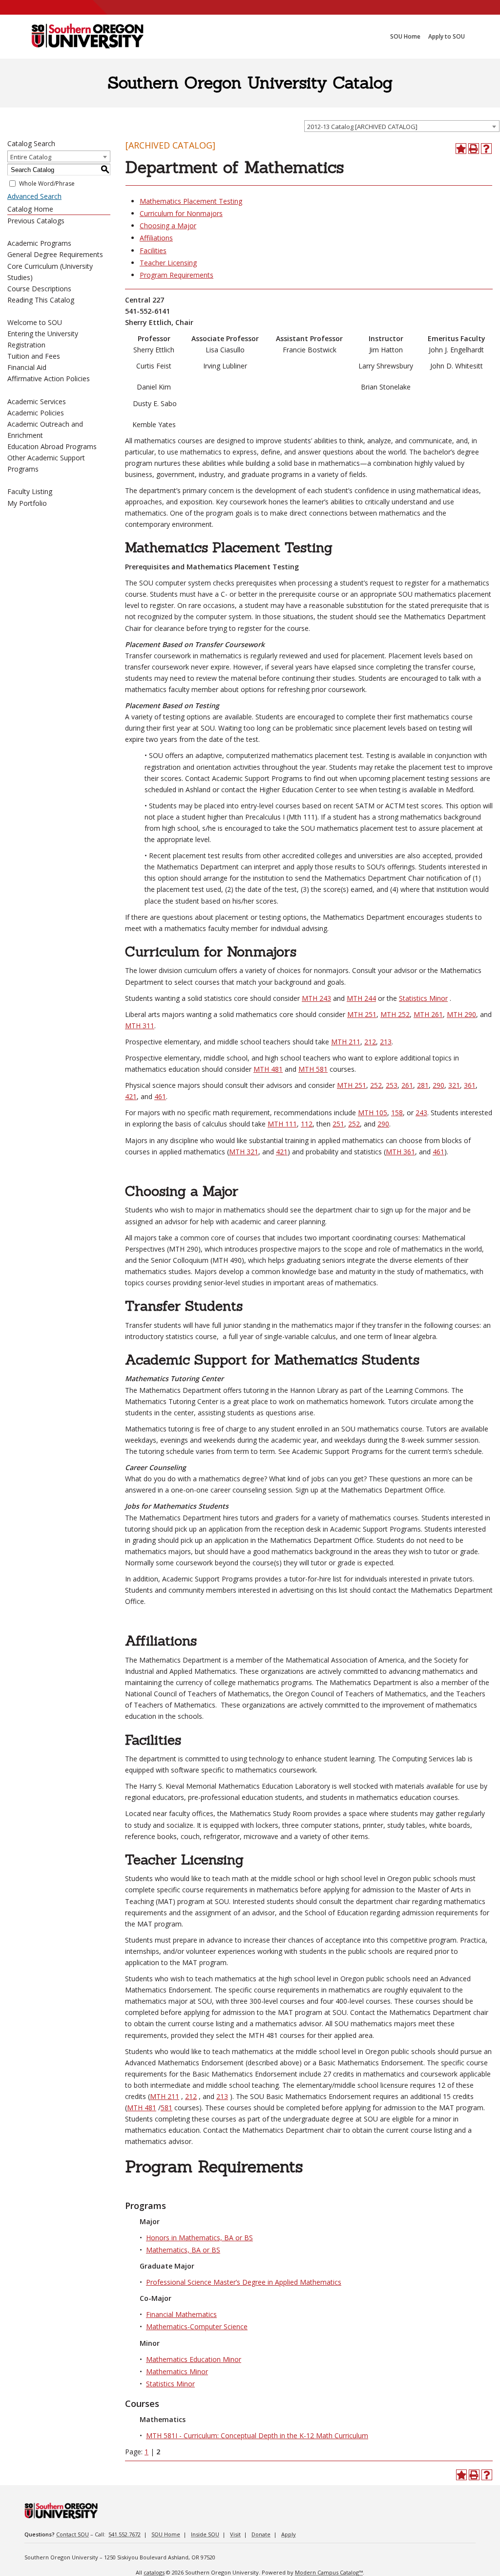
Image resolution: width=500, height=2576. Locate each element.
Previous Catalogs (36, 221)
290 (438, 1085)
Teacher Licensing (168, 263)
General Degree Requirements (55, 254)
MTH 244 (361, 998)
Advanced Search (34, 196)
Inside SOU (205, 2534)
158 (397, 1113)
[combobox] (402, 126)
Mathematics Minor (177, 2371)
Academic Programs (39, 243)
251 (338, 1124)
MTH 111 (282, 1124)
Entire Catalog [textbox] (31, 157)
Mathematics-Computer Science (197, 2327)
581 (167, 2108)
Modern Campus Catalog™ (329, 2572)
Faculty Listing (30, 491)
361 (470, 1085)
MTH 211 (346, 1042)
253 (392, 1085)
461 (160, 1096)
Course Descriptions (39, 289)
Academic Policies (36, 413)
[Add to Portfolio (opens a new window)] (461, 149)
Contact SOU (73, 2534)
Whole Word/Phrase (47, 184)
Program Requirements (177, 275)
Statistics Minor (423, 998)
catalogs (154, 2572)
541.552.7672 (125, 2534)
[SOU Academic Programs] (87, 37)
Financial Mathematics (181, 2314)
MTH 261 (428, 1014)
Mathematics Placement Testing (191, 201)
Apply (289, 2534)
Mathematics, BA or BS (183, 2250)
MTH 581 (313, 1069)
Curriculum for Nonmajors (181, 213)
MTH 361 (400, 1152)
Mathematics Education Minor (194, 2359)
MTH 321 (244, 1152)
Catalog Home (30, 209)
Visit (235, 2534)
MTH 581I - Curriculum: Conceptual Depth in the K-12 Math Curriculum (257, 2435)
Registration (26, 345)
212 (370, 1042)
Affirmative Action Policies (49, 379)
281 (423, 1085)
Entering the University (43, 334)
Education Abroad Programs (52, 446)
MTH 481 (268, 1069)
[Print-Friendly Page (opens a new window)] (474, 149)
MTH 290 (461, 1014)
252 (376, 1085)
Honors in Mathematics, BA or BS (199, 2238)
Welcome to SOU (35, 322)
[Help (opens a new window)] (486, 149)
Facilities (153, 250)
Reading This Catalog (41, 300)
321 (454, 1085)
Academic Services (37, 401)
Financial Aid (27, 367)
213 (386, 1042)
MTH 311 (140, 1026)
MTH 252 (395, 1014)
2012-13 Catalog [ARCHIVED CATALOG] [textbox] (362, 127)
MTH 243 (316, 998)
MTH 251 (362, 1014)
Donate (261, 2534)
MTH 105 (373, 1113)
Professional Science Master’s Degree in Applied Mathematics (244, 2282)
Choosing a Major (168, 226)
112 (307, 1124)
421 (131, 1096)
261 (407, 1085)
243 (421, 1113)
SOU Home (166, 2534)
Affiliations (156, 238)
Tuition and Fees (34, 356)
